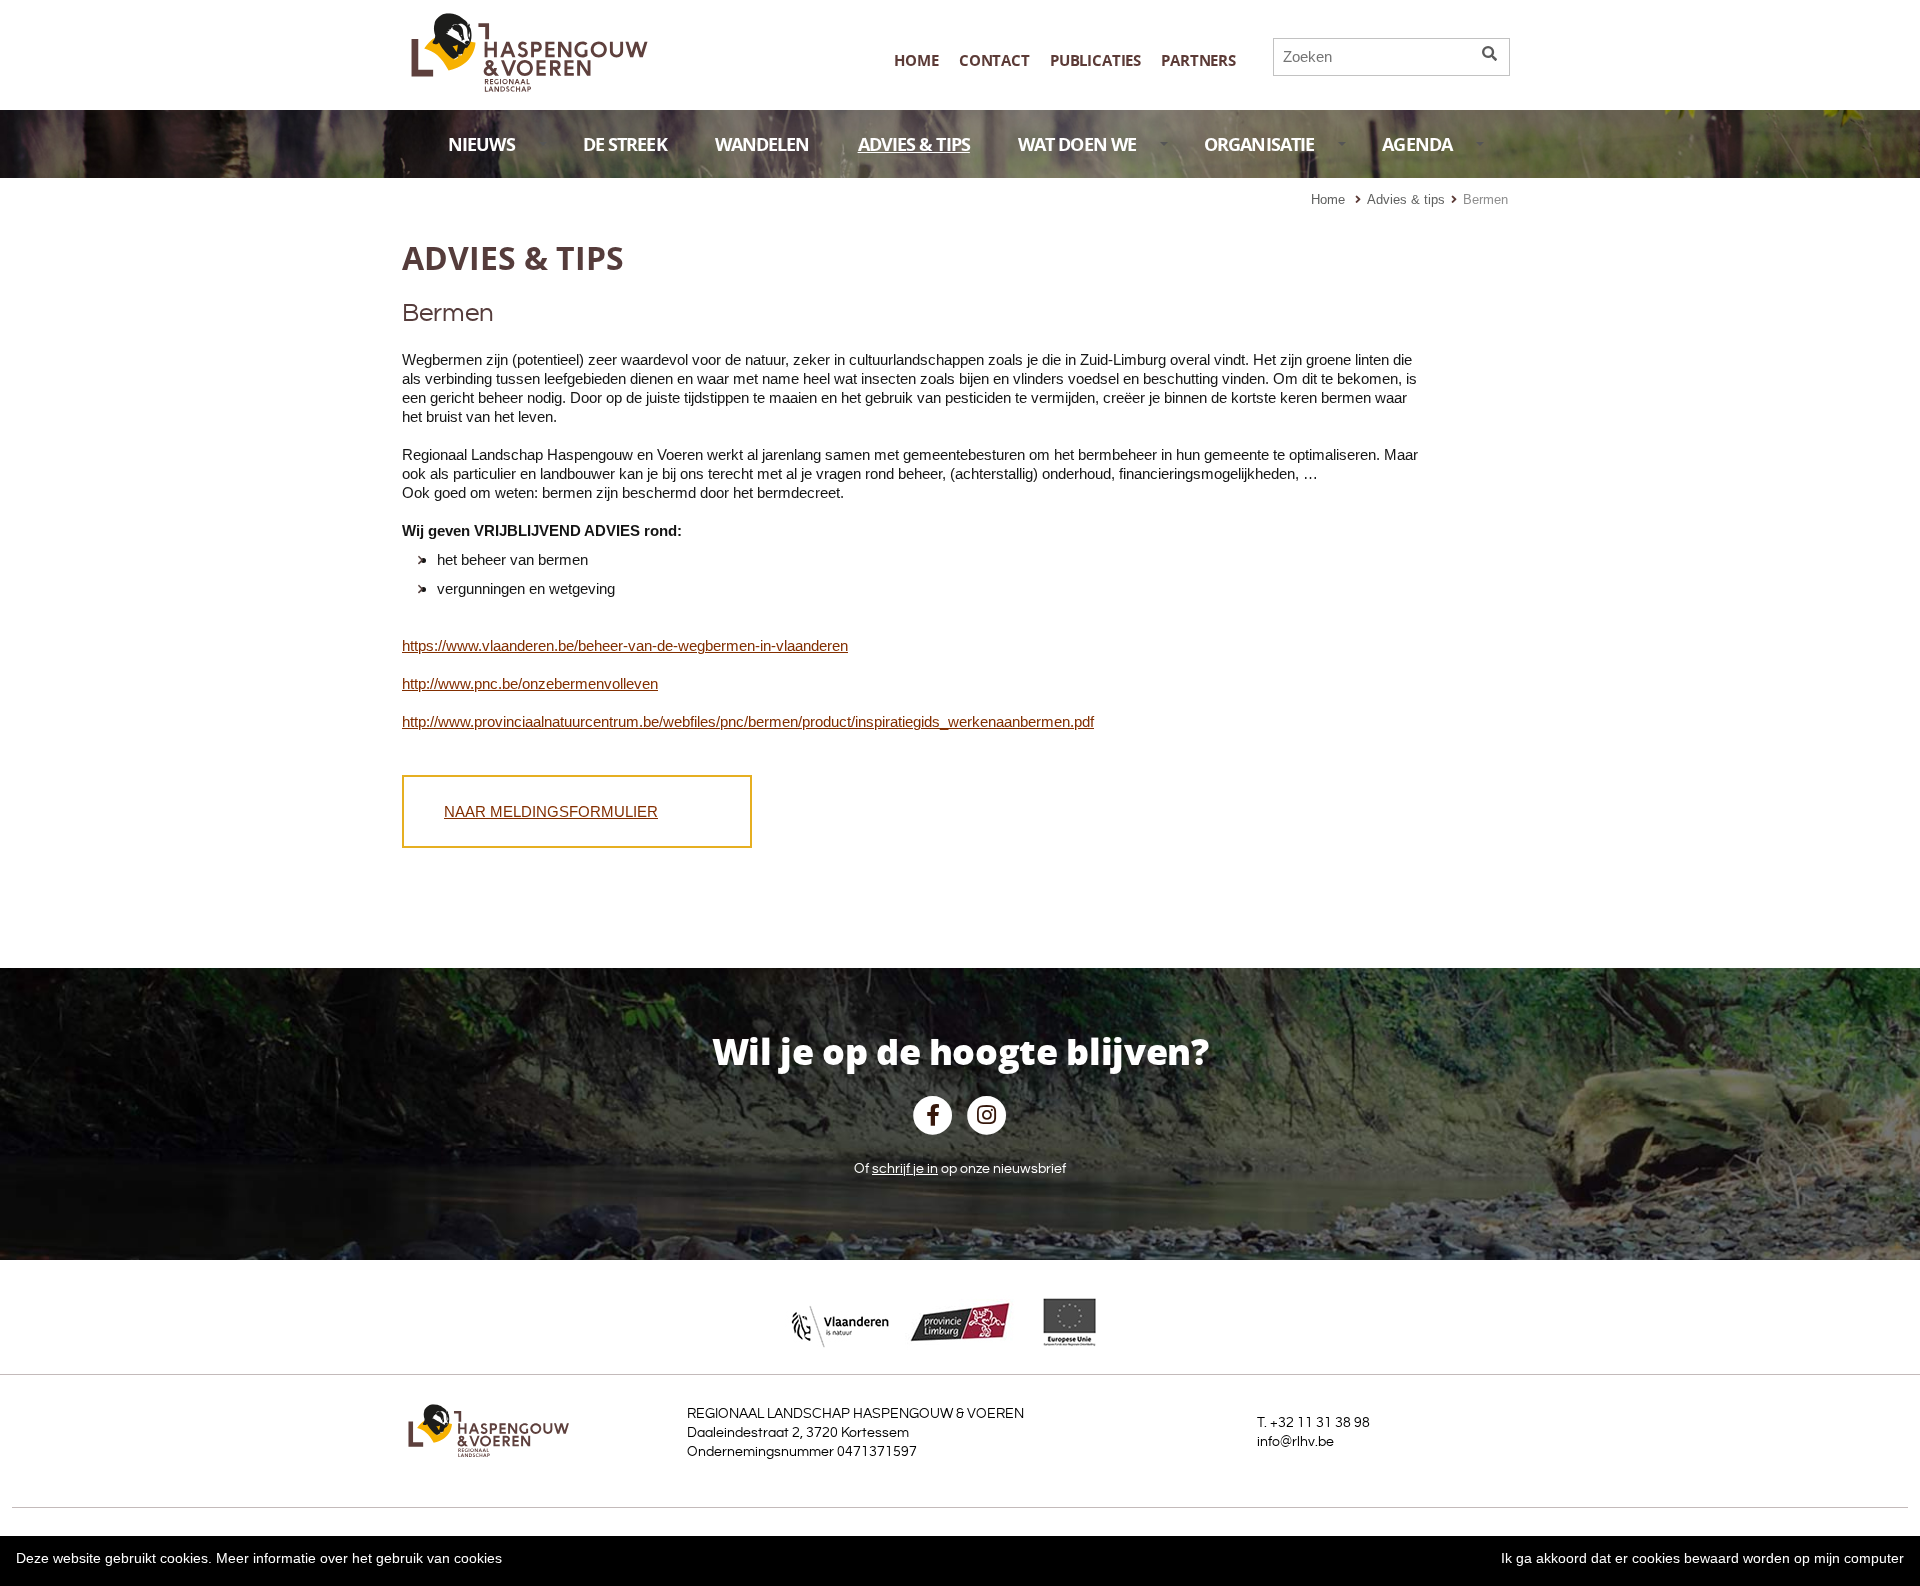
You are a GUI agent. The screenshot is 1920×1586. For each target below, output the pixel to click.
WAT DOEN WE (1077, 144)
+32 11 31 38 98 (1320, 1423)
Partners (1198, 60)
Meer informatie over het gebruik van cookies (359, 1558)
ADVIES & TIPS (914, 144)
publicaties (1095, 60)
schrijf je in (905, 1169)
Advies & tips (1406, 199)
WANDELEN (762, 144)
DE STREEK (625, 144)
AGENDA (1417, 144)
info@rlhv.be (1295, 1442)
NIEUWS (481, 144)
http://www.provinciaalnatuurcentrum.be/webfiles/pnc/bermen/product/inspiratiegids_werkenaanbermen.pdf (748, 721)
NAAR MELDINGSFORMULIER (551, 811)
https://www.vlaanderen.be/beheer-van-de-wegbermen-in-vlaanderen (625, 645)
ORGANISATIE (1259, 144)
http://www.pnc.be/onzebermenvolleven (530, 683)
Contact (994, 60)
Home (916, 60)
